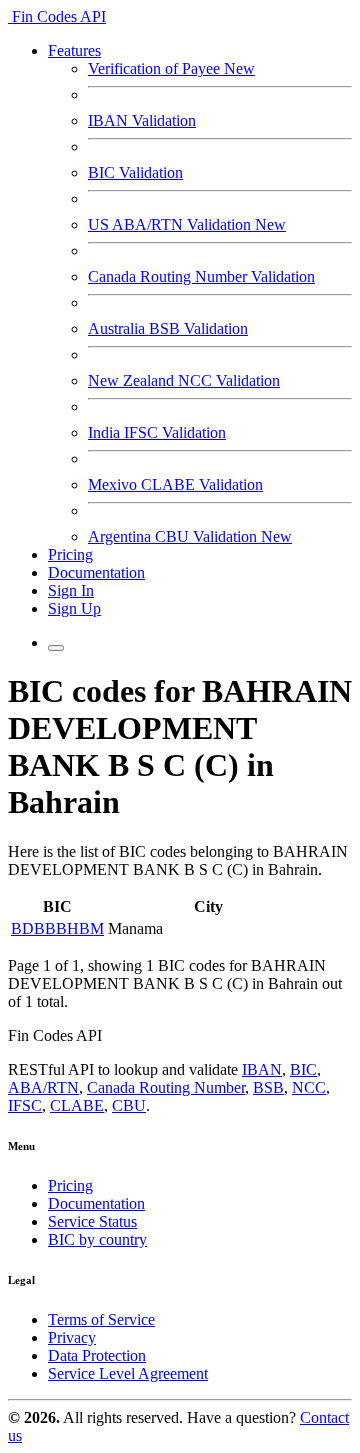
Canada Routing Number (166, 1087)
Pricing (70, 554)
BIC (303, 1069)
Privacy (72, 1337)
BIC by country (97, 1239)
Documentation (96, 572)
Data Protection (97, 1355)
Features (74, 50)
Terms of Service (101, 1319)
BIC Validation (135, 172)
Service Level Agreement (128, 1373)
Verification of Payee (171, 68)
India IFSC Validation (157, 432)
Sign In (71, 590)
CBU (129, 1105)
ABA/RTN (43, 1087)
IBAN (262, 1069)
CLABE (77, 1105)
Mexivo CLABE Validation (175, 484)
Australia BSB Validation (168, 328)
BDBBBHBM (57, 928)
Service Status (92, 1221)
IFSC (25, 1105)
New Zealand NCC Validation (184, 380)
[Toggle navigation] (56, 648)
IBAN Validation (142, 120)
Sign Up (74, 608)
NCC (309, 1087)
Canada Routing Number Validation (201, 276)
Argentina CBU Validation (190, 536)
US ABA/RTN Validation (187, 224)
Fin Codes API (57, 16)
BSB (268, 1087)
